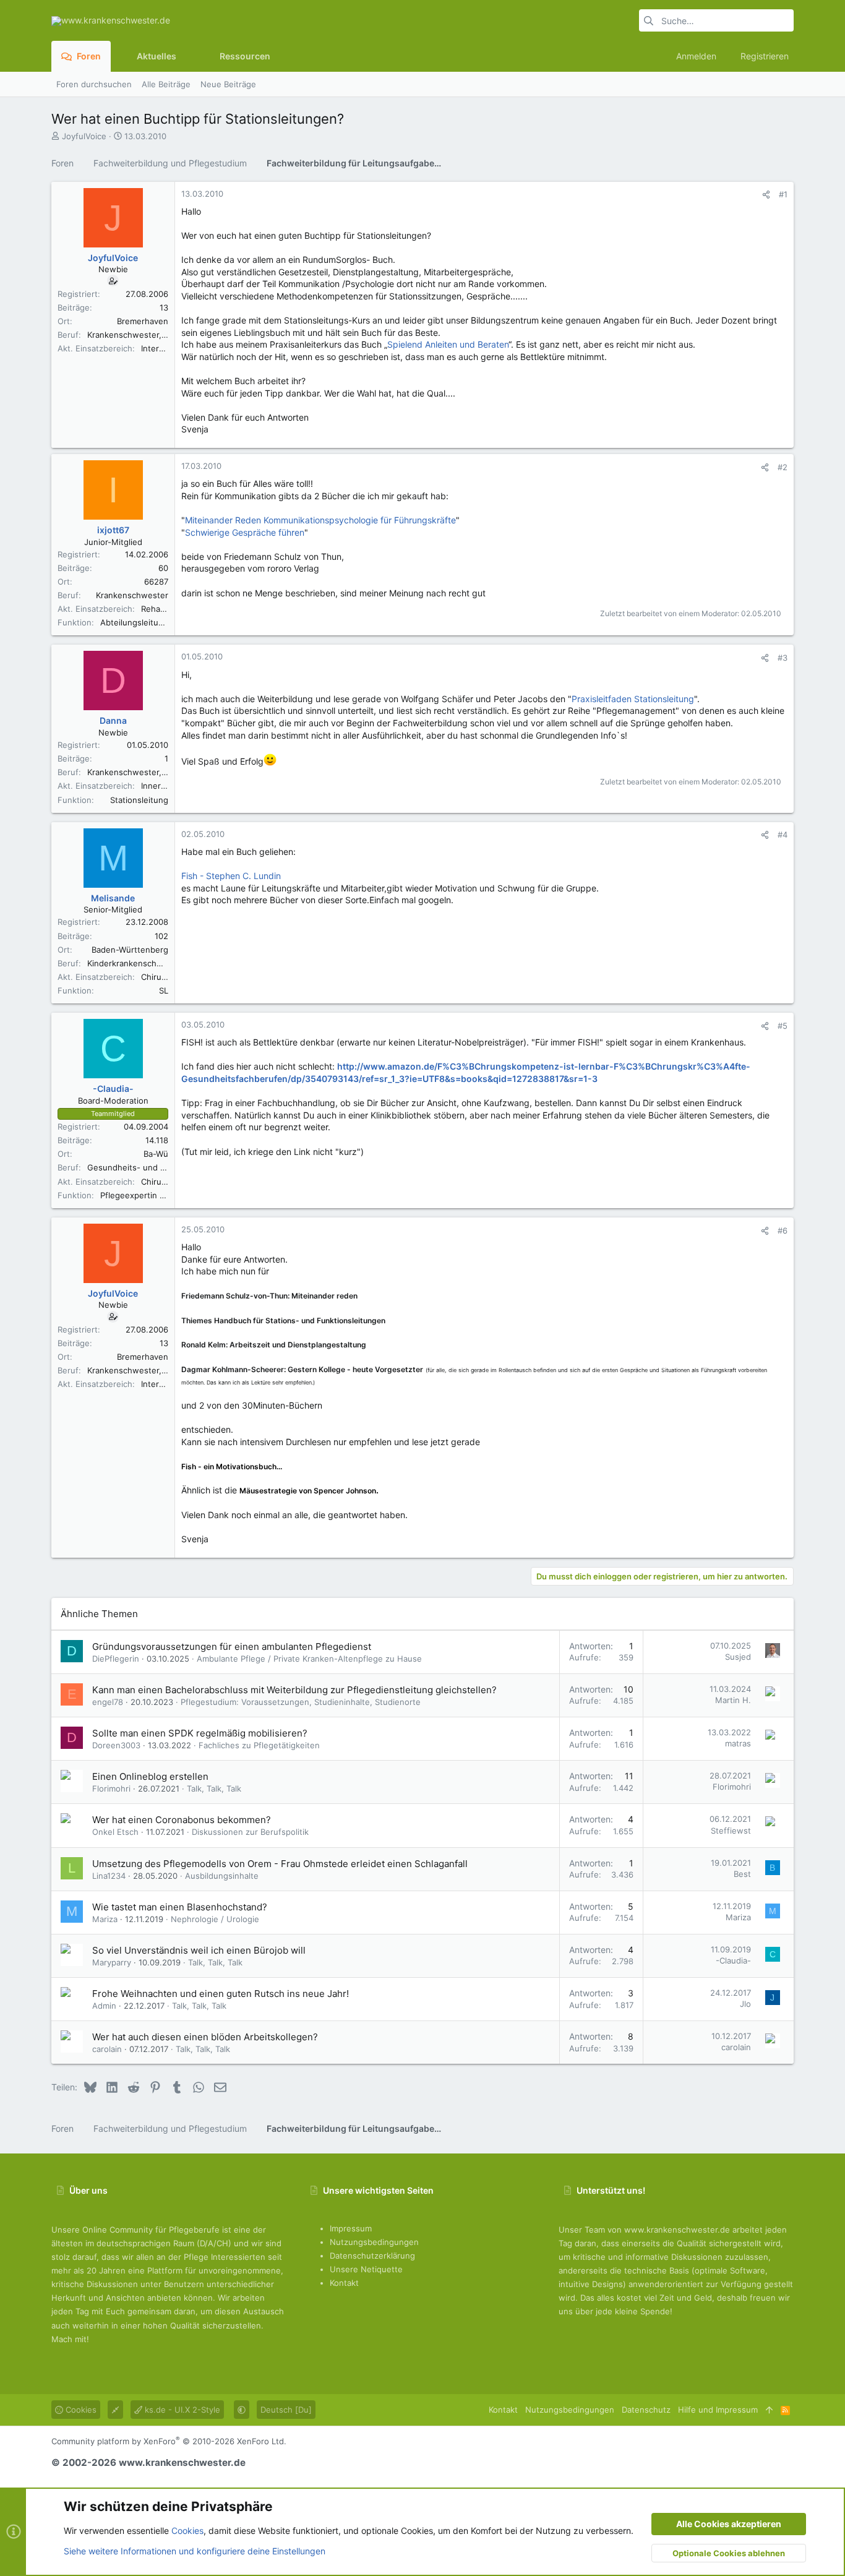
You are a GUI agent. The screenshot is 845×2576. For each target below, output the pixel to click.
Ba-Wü (156, 1154)
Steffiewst (731, 1831)
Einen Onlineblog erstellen (150, 1776)
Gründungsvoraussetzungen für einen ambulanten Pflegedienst (232, 1646)
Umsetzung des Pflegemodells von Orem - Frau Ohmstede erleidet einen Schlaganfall (280, 1864)
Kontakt (344, 2283)
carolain (107, 2049)
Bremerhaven (143, 321)
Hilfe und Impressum (718, 2410)
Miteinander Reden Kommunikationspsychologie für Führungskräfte (320, 520)
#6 (783, 1230)
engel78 (108, 1702)
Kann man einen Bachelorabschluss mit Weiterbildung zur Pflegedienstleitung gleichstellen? (294, 1690)
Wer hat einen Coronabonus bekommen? (182, 1820)
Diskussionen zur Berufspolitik (250, 1832)
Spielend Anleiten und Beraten (448, 344)
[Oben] (769, 2410)
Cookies (80, 2410)
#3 (783, 658)
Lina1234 (109, 1876)
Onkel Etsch (115, 1832)
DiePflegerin (116, 1659)
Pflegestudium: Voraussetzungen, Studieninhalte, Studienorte (301, 1702)
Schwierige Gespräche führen (245, 532)
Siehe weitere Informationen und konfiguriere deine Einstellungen (195, 2551)
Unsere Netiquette (366, 2269)
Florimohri (111, 1788)
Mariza (105, 1919)
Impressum (351, 2228)
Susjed (738, 1657)
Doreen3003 (116, 1745)
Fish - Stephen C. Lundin (231, 876)
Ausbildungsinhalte (222, 1876)
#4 (783, 835)
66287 (156, 582)
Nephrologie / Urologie (215, 1919)
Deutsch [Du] (286, 2410)
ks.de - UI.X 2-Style (181, 2410)
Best (742, 1874)
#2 (783, 467)
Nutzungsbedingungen (374, 2242)
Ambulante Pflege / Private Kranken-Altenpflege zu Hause (309, 1659)
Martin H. (733, 1700)
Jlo (745, 2004)
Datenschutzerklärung (372, 2256)
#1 (783, 194)
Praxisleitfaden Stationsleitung (633, 699)
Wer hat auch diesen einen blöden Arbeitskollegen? (205, 2037)
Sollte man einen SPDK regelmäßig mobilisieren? (200, 1733)
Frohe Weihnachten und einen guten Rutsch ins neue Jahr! (221, 1994)
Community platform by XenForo (169, 2441)
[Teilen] (766, 195)
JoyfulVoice (84, 136)
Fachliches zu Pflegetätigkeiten (259, 1745)
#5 (783, 1026)
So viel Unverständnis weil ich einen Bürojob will (199, 1950)
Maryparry (112, 1962)
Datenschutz (646, 2410)
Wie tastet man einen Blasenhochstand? (180, 1907)
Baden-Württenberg (130, 950)
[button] (186, 56)
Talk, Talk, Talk (214, 1788)
